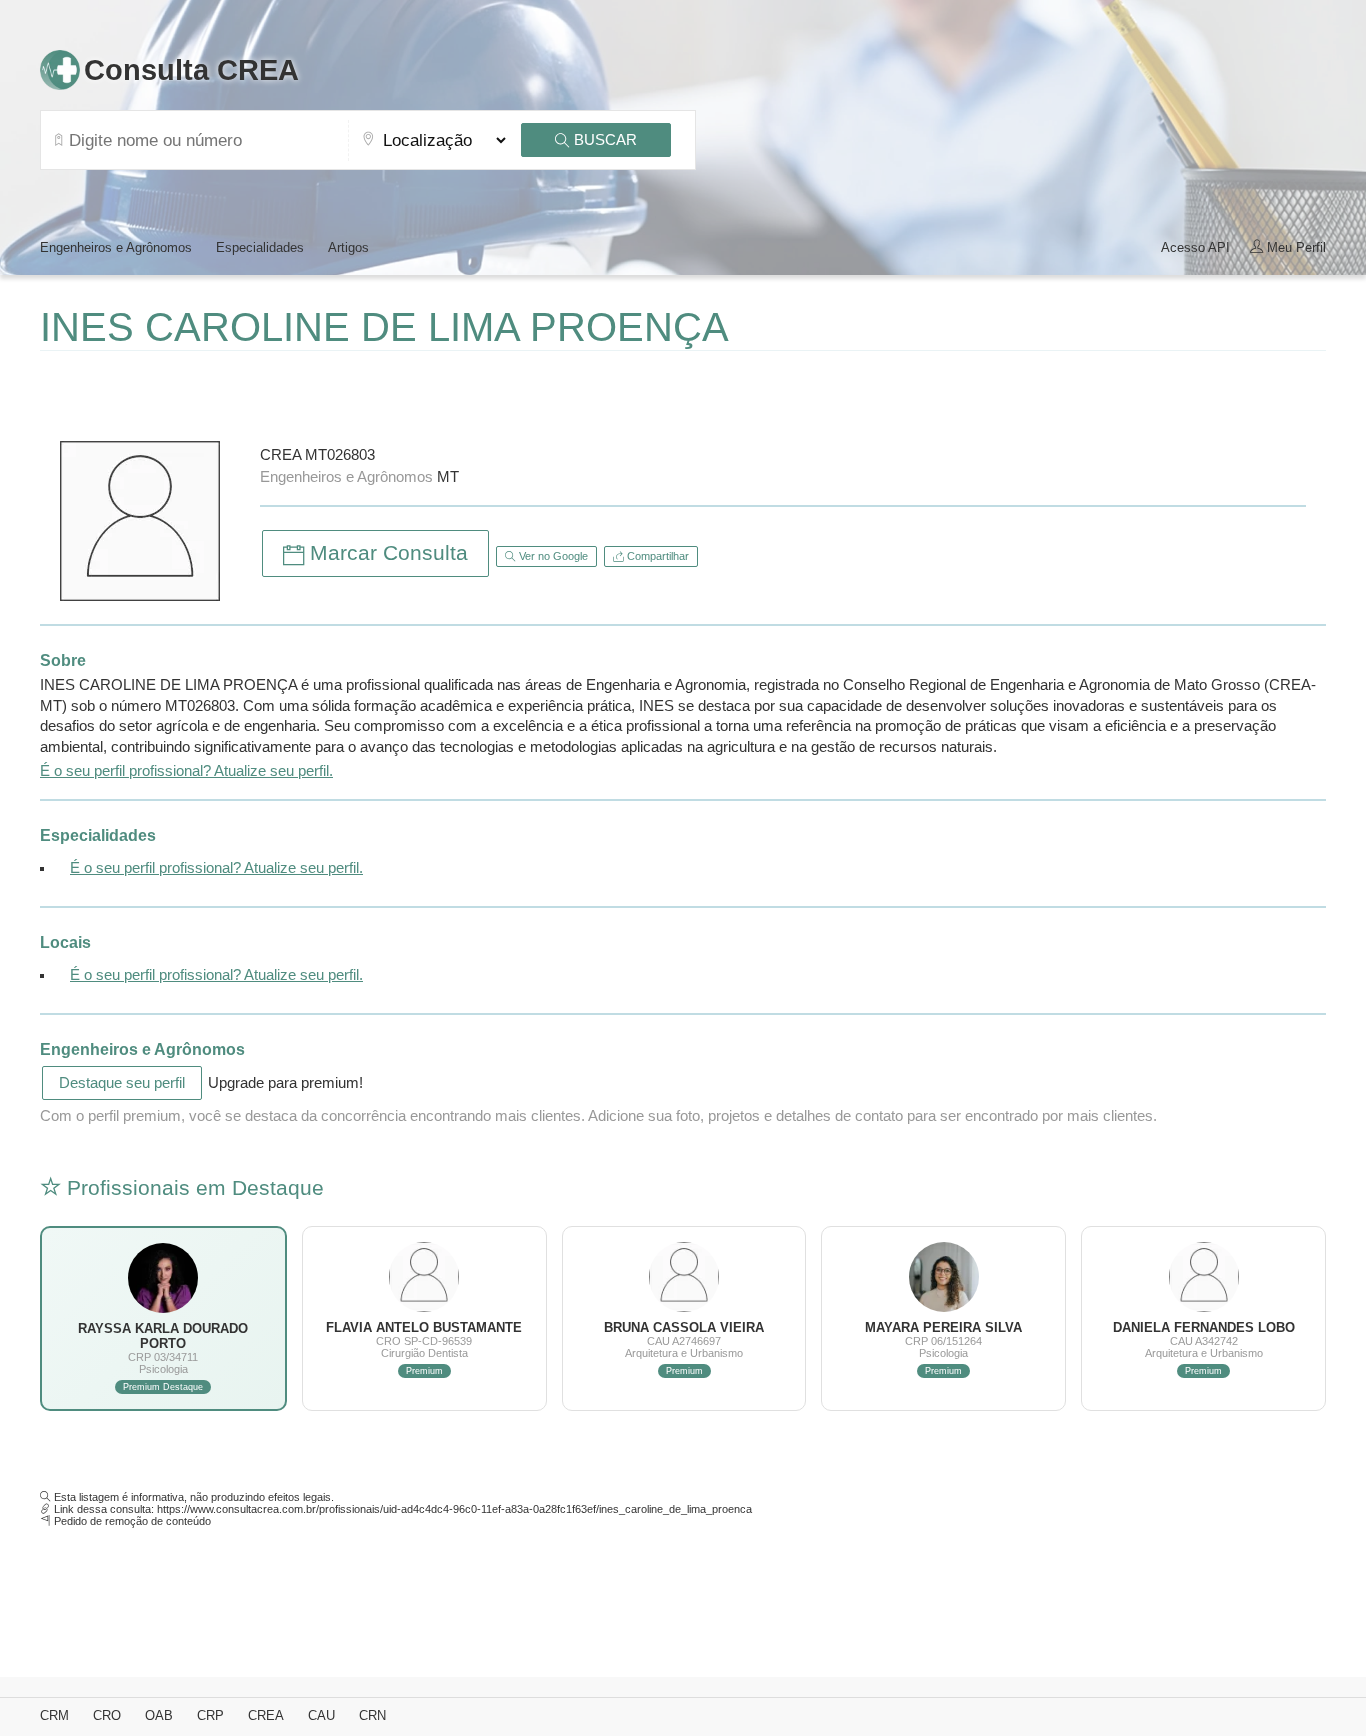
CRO (107, 1715)
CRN (372, 1715)
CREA (266, 1715)
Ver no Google (552, 556)
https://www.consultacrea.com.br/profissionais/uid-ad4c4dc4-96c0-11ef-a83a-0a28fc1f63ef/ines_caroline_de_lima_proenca (454, 1509)
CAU (321, 1715)
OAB (159, 1715)
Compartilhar (656, 556)
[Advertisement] (274, 391)
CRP (210, 1715)
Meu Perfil (1294, 247)
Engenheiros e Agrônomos (116, 247)
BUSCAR (603, 140)
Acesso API (1195, 247)
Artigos (348, 247)
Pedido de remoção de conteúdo (132, 1521)
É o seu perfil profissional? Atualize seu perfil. (186, 771)
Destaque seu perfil (122, 1083)
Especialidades (260, 247)
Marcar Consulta (386, 553)
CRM (54, 1715)
